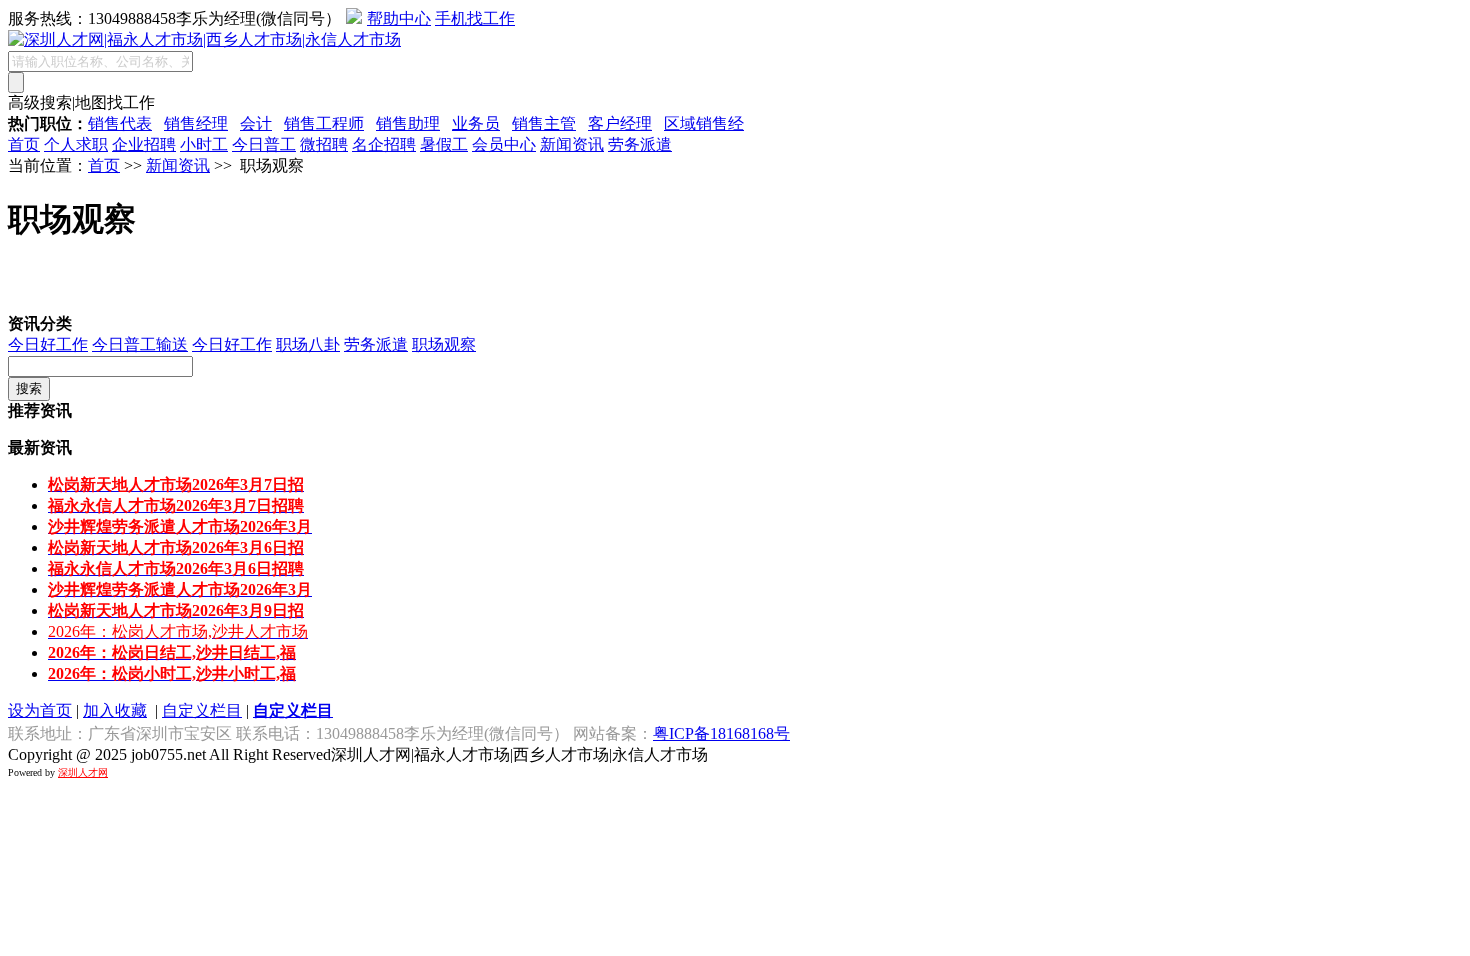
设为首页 (40, 710)
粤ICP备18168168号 (721, 733)
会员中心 (504, 144)
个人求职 (76, 144)
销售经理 (196, 123)
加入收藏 (115, 710)
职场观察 (444, 344)
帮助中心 (399, 18)
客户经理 (620, 123)
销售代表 (120, 123)
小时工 (204, 144)
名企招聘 (384, 144)
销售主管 (544, 123)
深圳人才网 (83, 772)
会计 (256, 123)
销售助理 (408, 123)
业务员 (476, 123)
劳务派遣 (640, 144)
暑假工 (444, 144)
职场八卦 (308, 344)
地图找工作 (115, 102)
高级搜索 (40, 102)
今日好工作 (48, 344)
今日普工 (264, 144)
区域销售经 (704, 123)
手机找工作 (475, 18)
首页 (24, 144)
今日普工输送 (140, 344)
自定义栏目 (202, 710)
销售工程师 (324, 123)
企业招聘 (144, 144)
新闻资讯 (572, 144)
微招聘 (324, 144)
